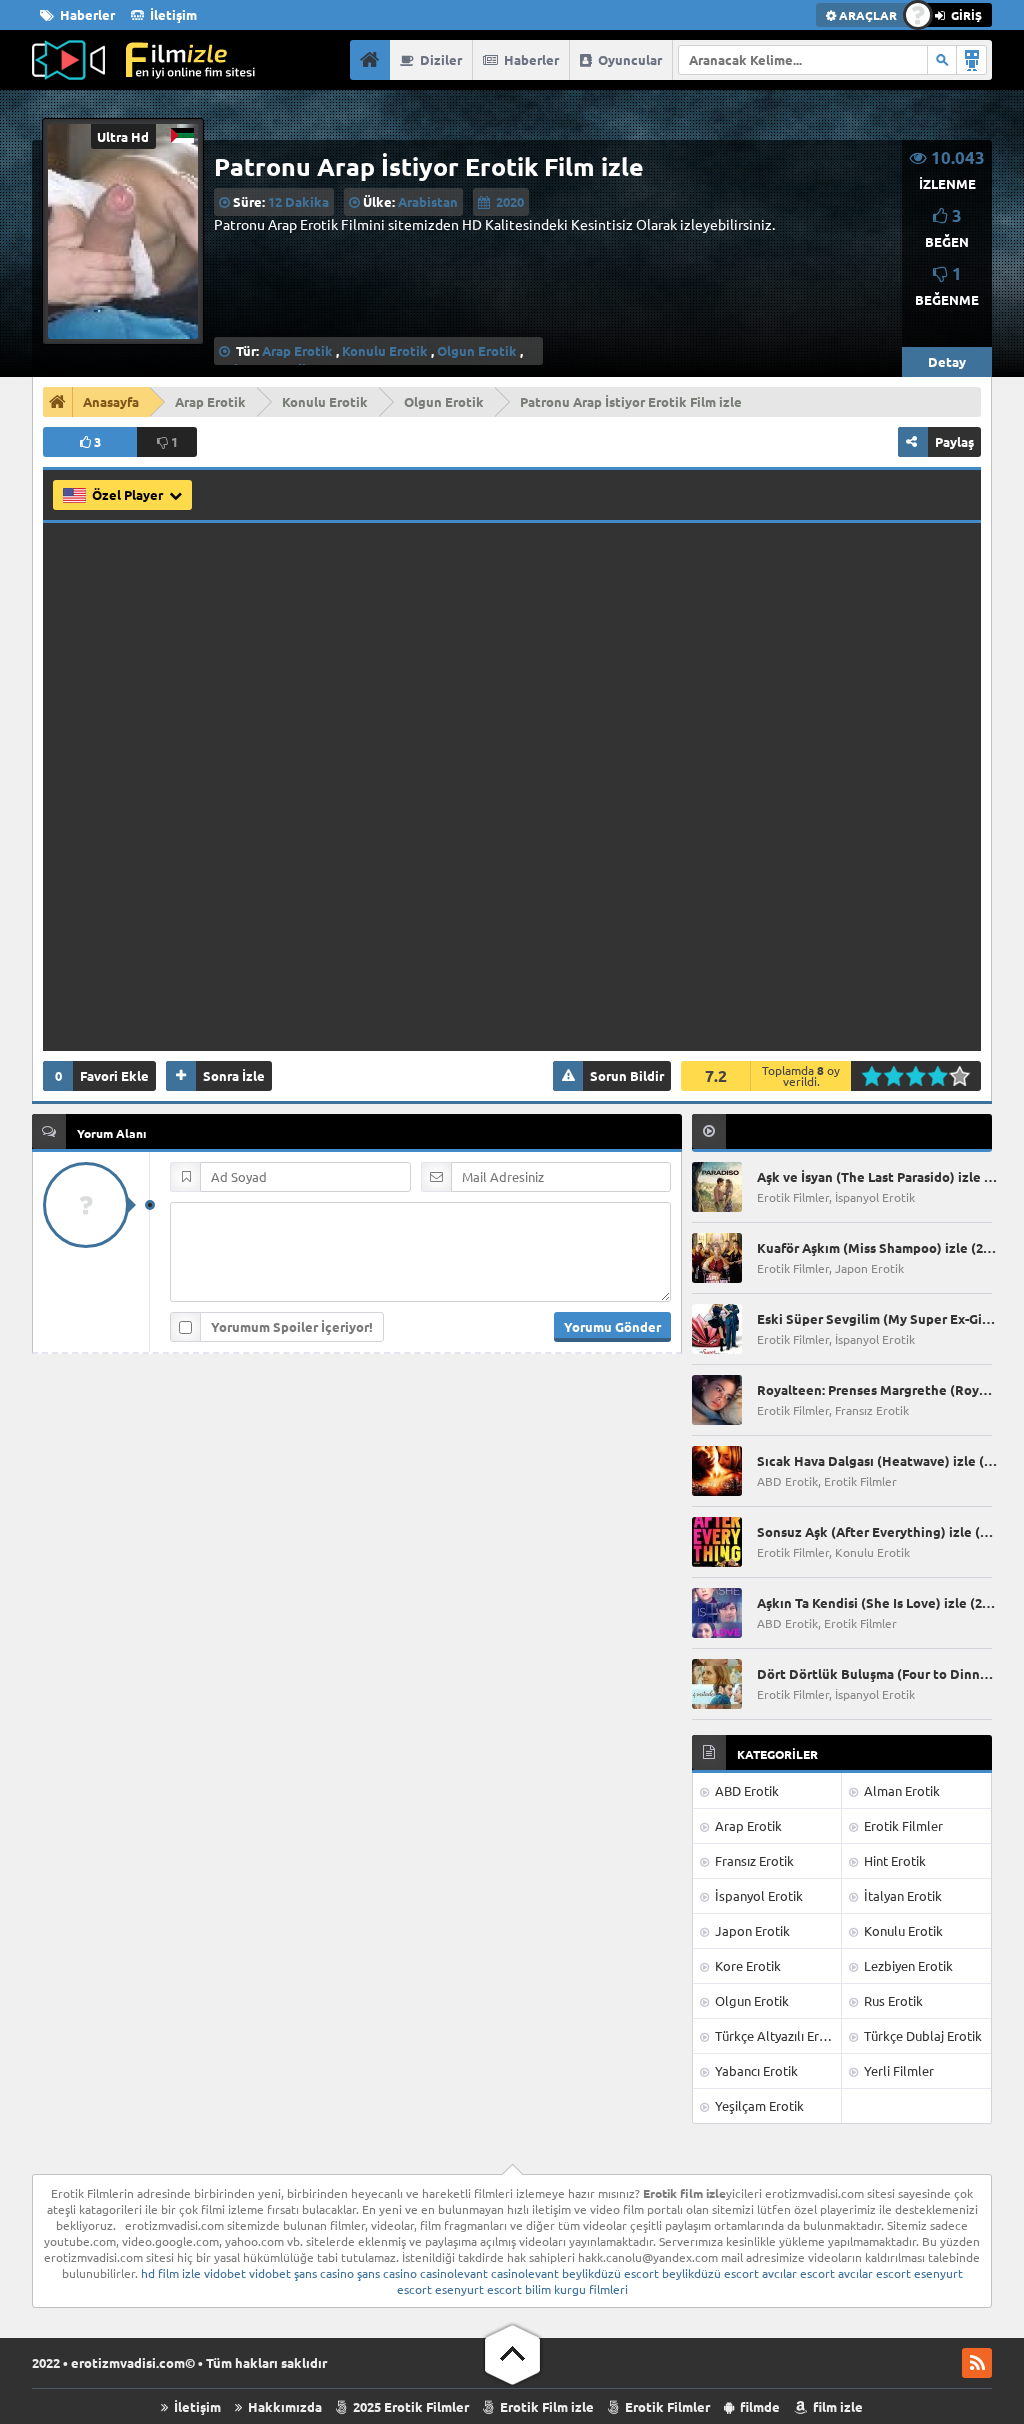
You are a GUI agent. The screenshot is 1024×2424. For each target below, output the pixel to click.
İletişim (172, 14)
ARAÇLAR (866, 15)
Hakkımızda (283, 2406)
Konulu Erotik (385, 350)
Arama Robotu (972, 60)
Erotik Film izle (545, 2406)
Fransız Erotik (753, 1860)
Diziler (439, 59)
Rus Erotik (892, 2000)
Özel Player (129, 494)
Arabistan (428, 201)
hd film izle (171, 2273)
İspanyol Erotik (757, 1895)
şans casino (324, 2273)
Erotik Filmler (902, 1825)
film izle (836, 2406)
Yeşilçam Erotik (758, 2105)
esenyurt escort (478, 2289)
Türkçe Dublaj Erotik (921, 2035)
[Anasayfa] (370, 60)
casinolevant (454, 2273)
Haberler (86, 14)
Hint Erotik (893, 1860)
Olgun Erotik (477, 350)
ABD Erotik (745, 1790)
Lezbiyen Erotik (907, 1965)
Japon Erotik (751, 1930)
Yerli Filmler (897, 2070)
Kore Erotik (746, 1965)
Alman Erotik (900, 1790)
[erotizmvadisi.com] (144, 60)
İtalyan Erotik (901, 1895)
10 (965, 1076)
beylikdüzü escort (610, 2273)
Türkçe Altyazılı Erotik (776, 2035)
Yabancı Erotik (755, 2070)
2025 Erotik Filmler (409, 2406)
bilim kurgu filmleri (576, 2289)
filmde (758, 2406)
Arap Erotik (297, 350)
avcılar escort (798, 2273)
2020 (510, 201)
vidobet (225, 2273)
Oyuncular (628, 59)
